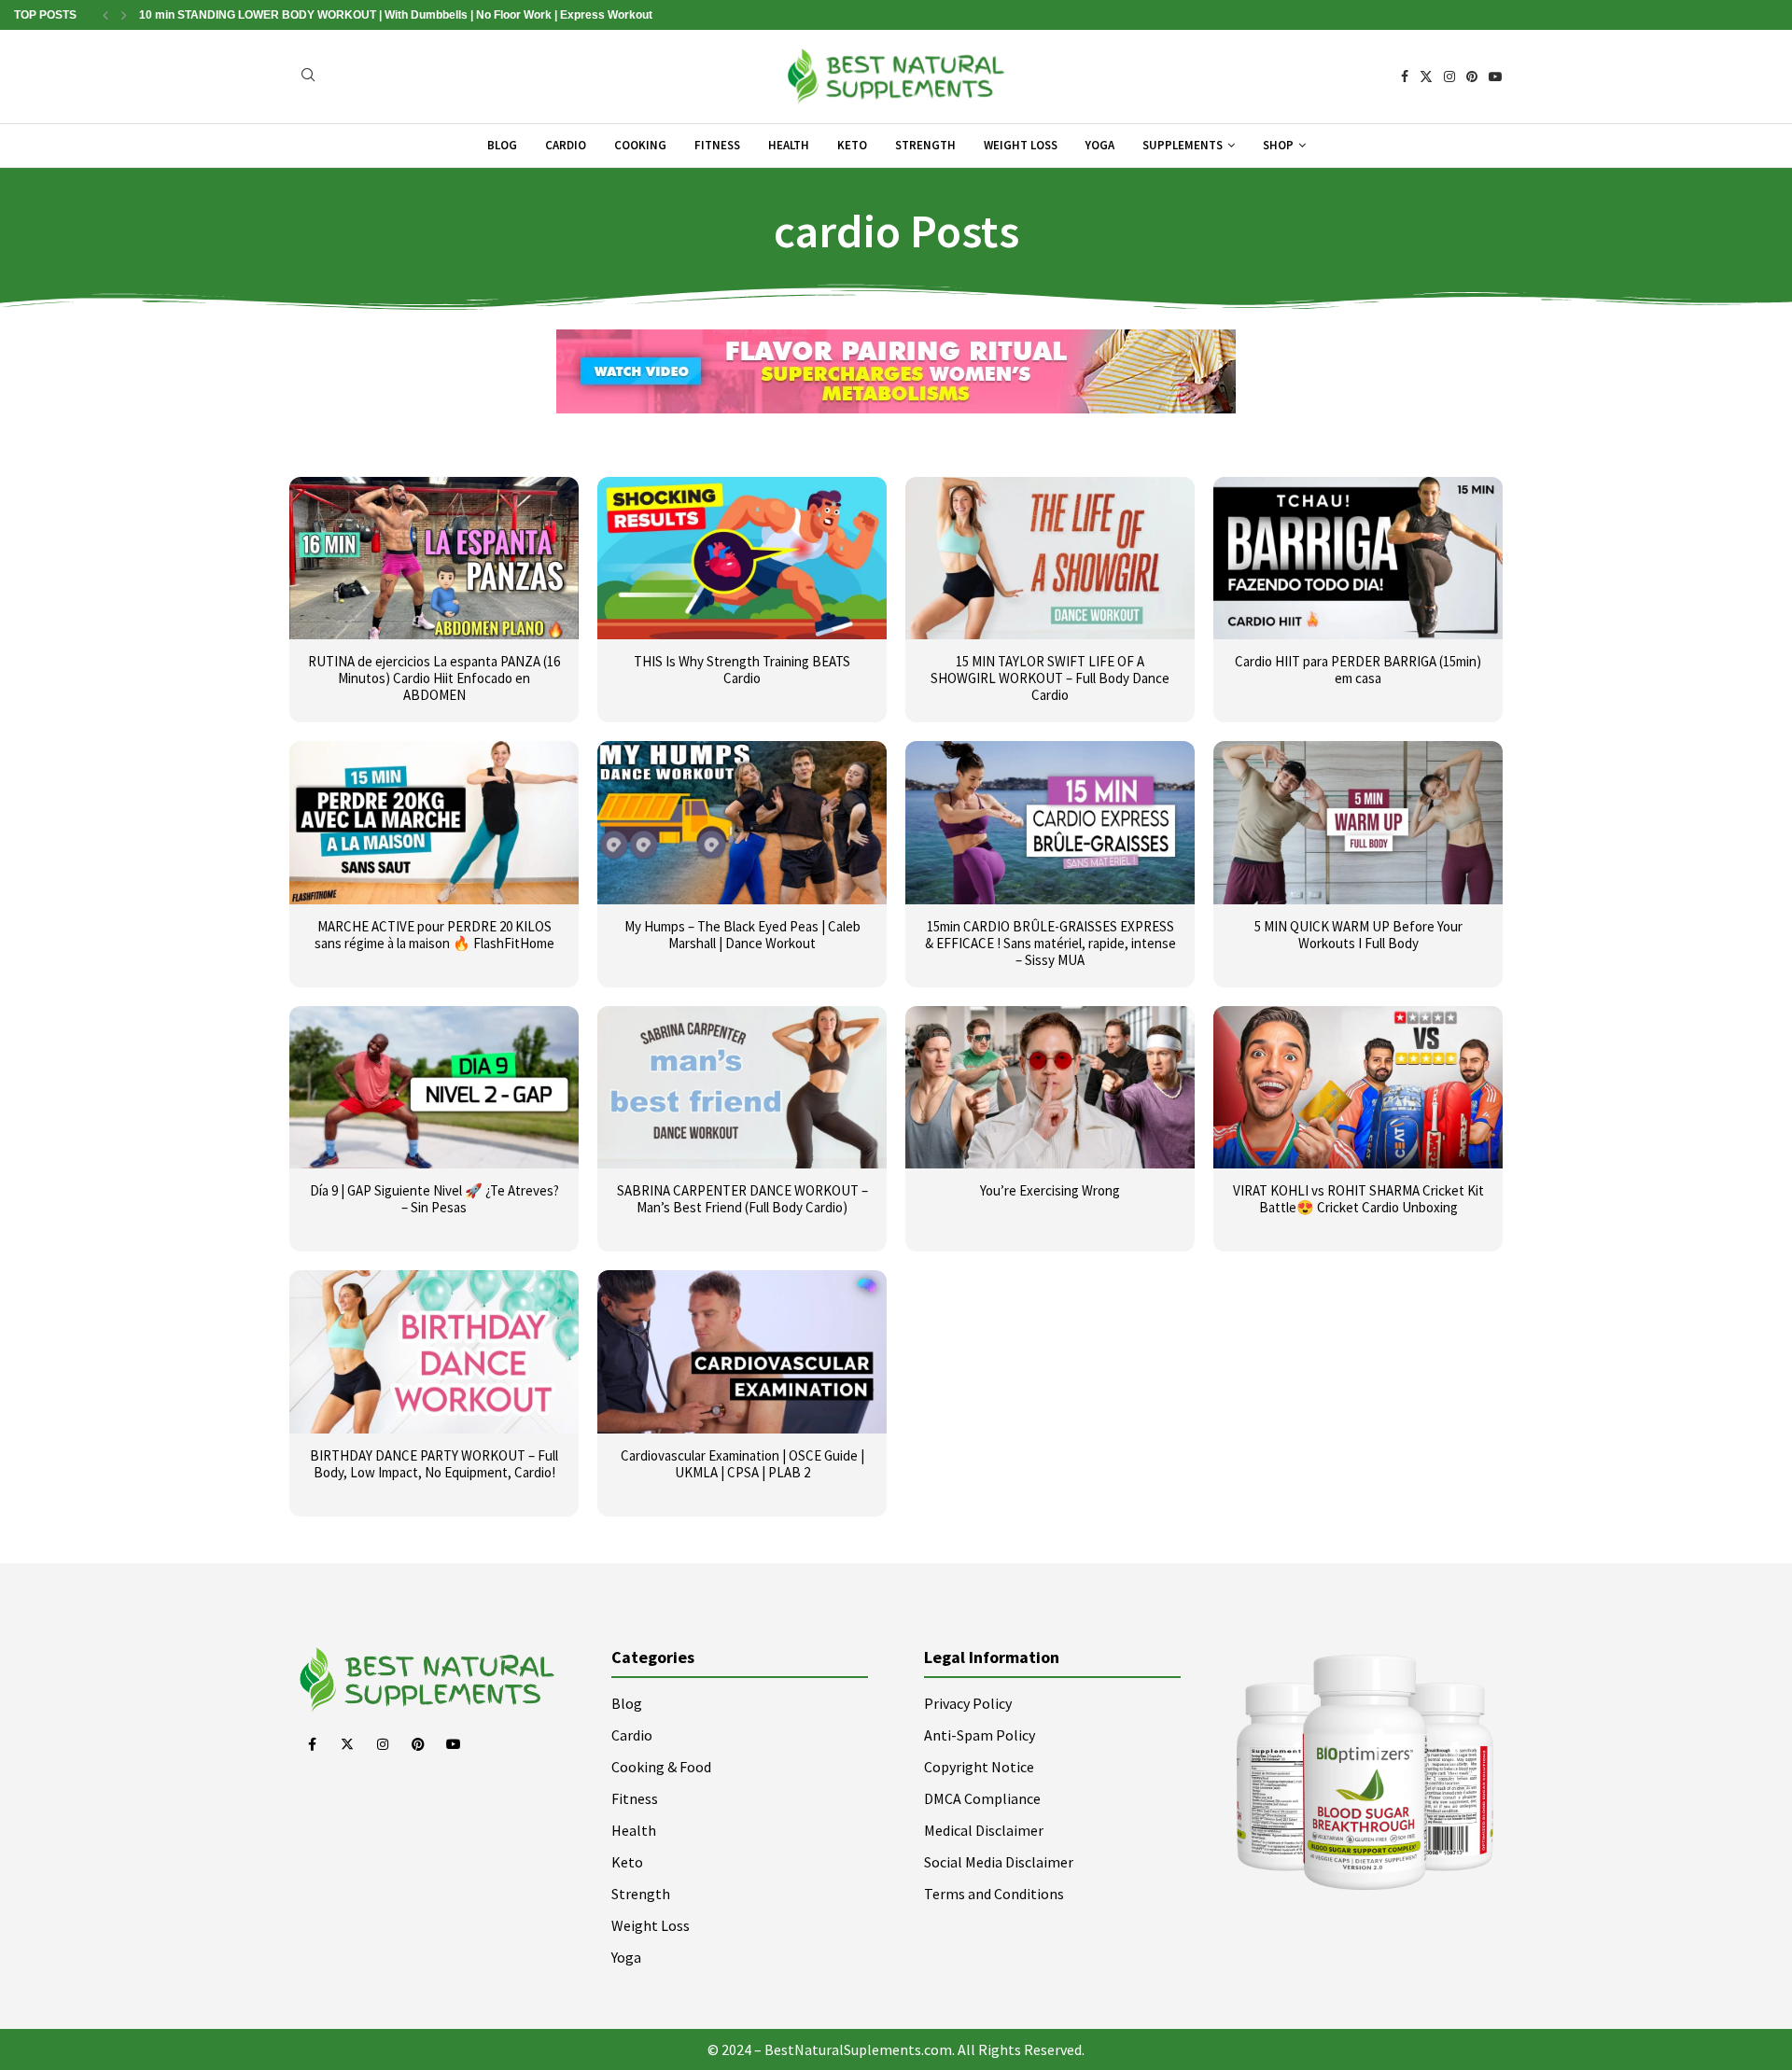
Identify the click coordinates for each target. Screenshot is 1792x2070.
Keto (852, 145)
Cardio (566, 145)
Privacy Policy (968, 1703)
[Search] (308, 77)
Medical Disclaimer (984, 1830)
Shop (1278, 145)
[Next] (124, 15)
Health (789, 145)
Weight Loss (1021, 145)
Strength (925, 145)
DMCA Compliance (982, 1798)
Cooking (640, 145)
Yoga (1100, 145)
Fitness (717, 145)
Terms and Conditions (994, 1894)
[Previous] (105, 15)
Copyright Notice (979, 1767)
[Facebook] (1405, 77)
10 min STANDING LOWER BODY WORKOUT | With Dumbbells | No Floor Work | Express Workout (396, 15)
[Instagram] (1449, 77)
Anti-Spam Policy (980, 1735)
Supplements (1183, 145)
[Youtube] (1495, 77)
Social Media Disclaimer (999, 1862)
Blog (502, 145)
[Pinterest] (1472, 77)
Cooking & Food (661, 1767)
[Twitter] (1426, 77)
